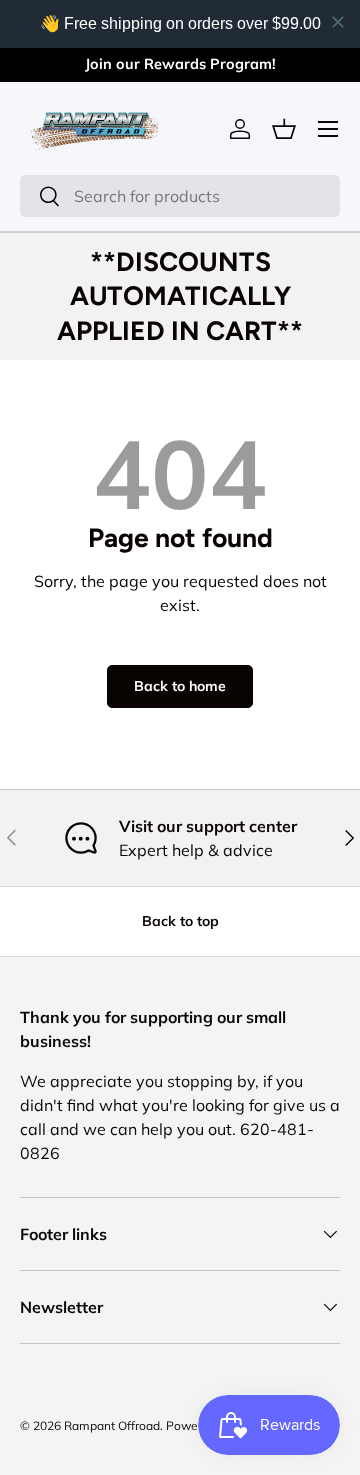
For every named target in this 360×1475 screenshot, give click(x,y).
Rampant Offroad (112, 1425)
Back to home (180, 686)
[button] (284, 129)
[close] (338, 22)
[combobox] (180, 196)
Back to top (180, 921)
